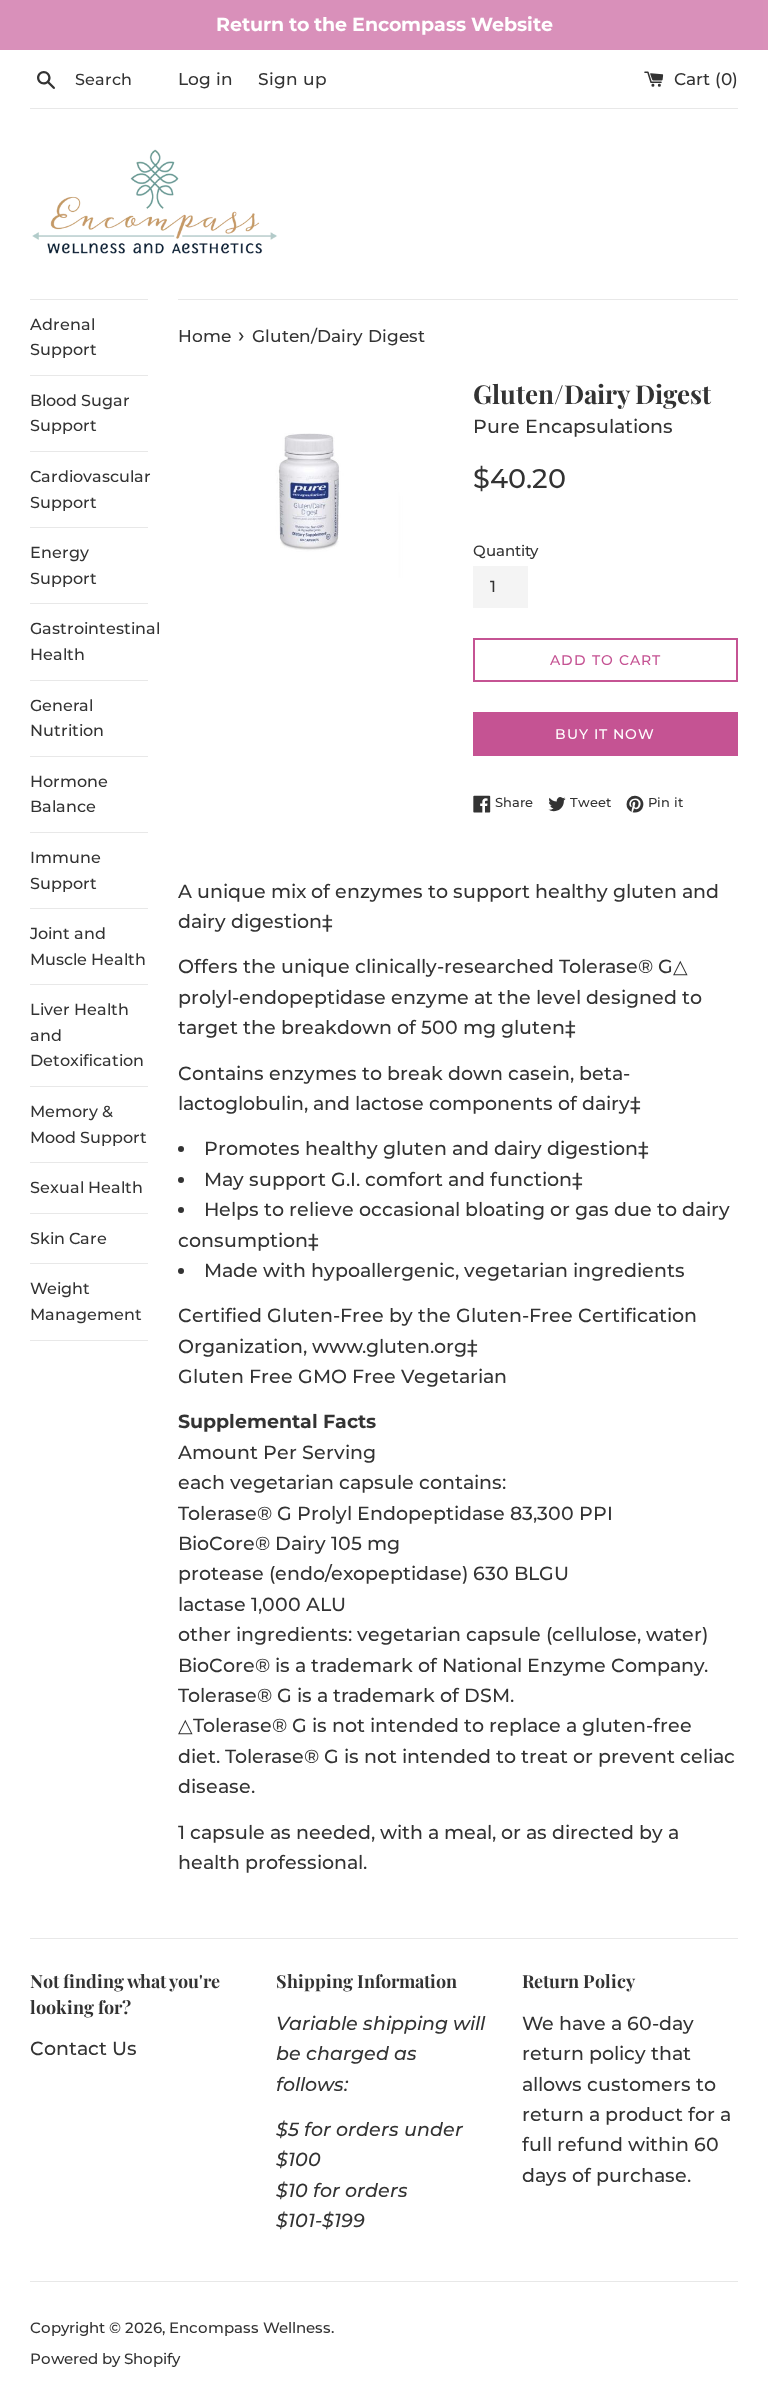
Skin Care (68, 1238)
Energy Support (63, 565)
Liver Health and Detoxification (87, 1035)
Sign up (292, 78)
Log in (205, 78)
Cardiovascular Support (89, 489)
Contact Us (83, 2048)
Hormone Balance (69, 794)
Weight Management (86, 1301)
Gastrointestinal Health (89, 641)
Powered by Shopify (105, 2358)
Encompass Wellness (250, 2327)
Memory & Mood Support (88, 1124)
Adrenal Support (63, 337)
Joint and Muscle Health (88, 946)
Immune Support (65, 870)
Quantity (505, 550)
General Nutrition (67, 718)
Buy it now (605, 734)
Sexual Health (86, 1187)
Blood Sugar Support (80, 413)
